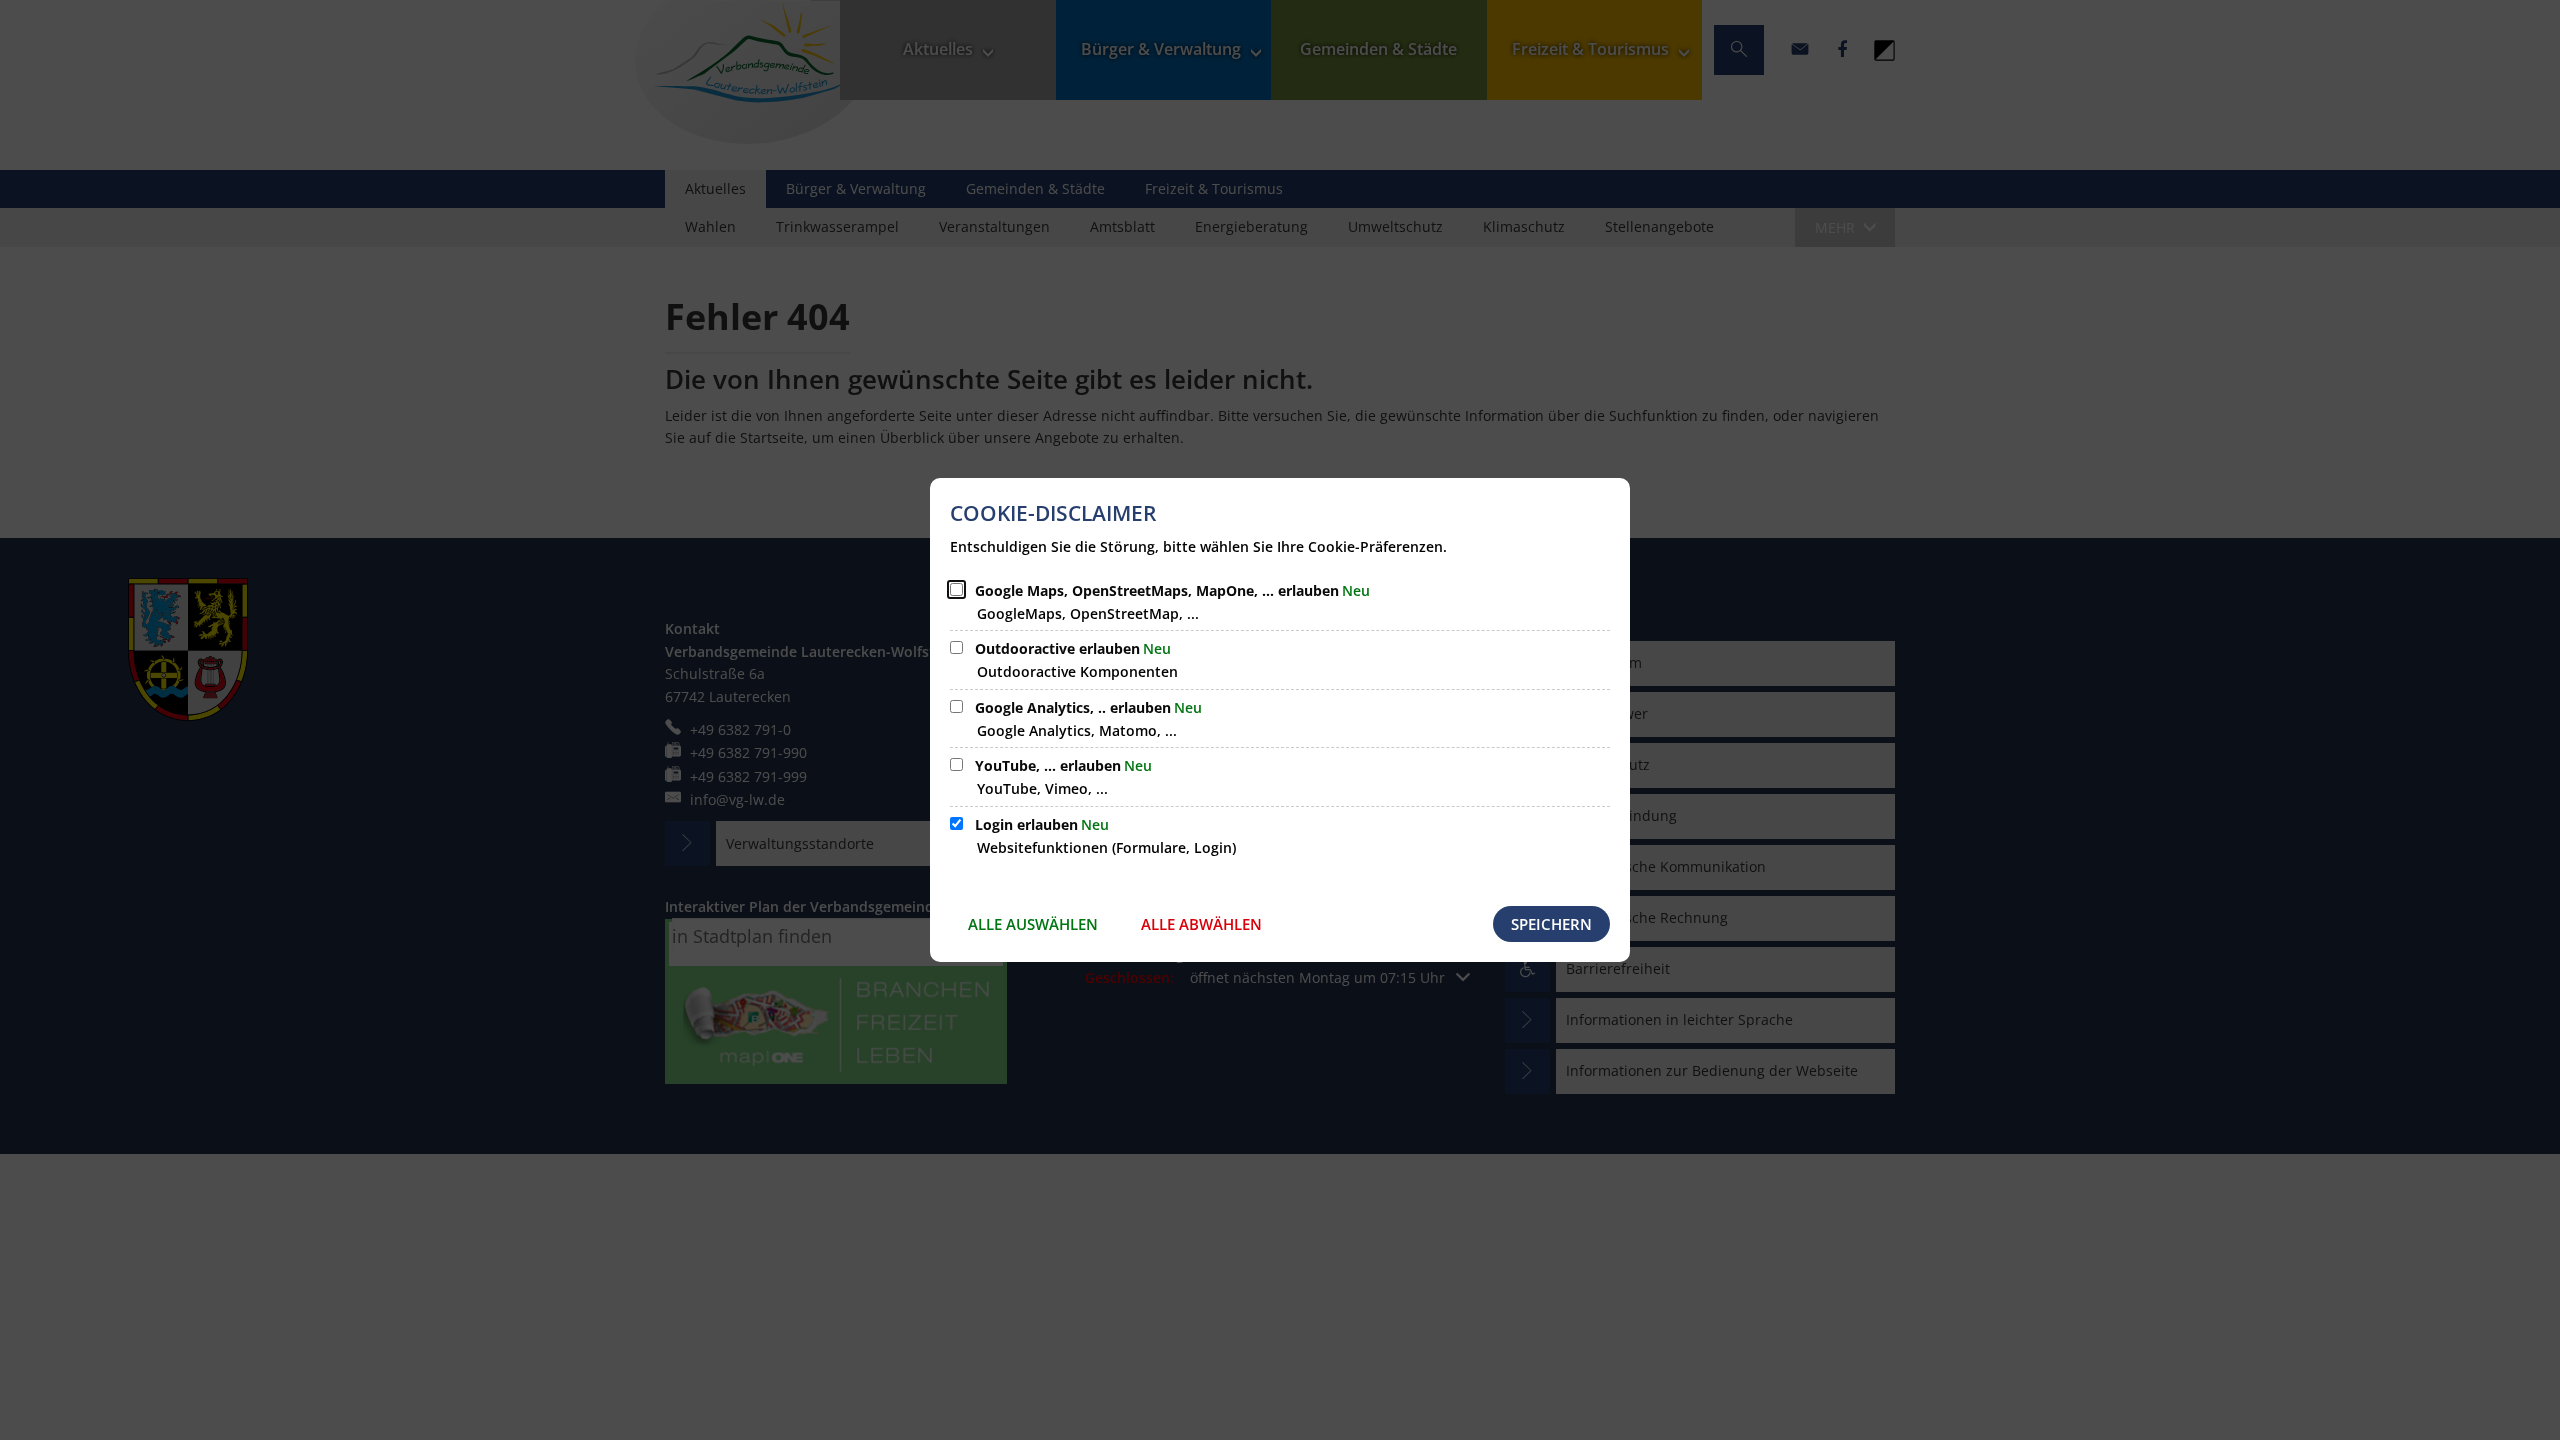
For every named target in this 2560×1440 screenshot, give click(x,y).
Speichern (1551, 924)
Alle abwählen (1201, 924)
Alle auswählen (1033, 924)
